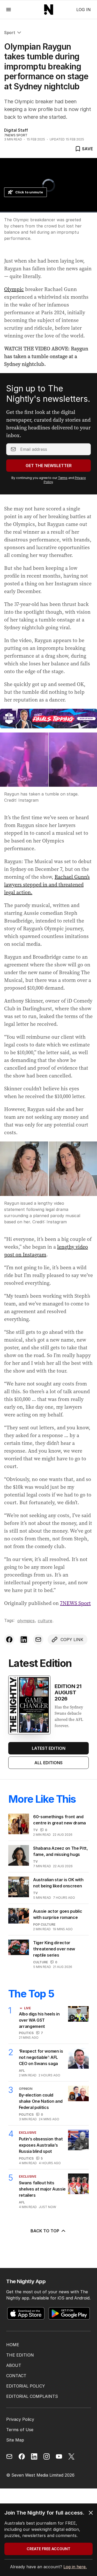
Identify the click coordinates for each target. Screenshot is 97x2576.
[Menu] (9, 9)
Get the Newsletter (49, 466)
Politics (26, 2033)
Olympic (14, 289)
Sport (10, 33)
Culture (45, 1621)
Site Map (15, 2440)
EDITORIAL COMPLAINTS (32, 2396)
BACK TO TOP (45, 2231)
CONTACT (16, 2376)
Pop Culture (44, 1924)
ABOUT (14, 2365)
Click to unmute (29, 192)
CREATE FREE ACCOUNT (48, 2549)
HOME (13, 2345)
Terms (63, 478)
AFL (22, 2071)
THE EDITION (20, 2355)
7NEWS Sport (75, 1603)
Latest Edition (49, 1748)
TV (35, 1830)
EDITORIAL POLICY (26, 2386)
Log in (84, 10)
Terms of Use (20, 2430)
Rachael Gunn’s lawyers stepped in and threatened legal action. (47, 885)
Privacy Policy (20, 2419)
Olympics (26, 1621)
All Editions (48, 1763)
